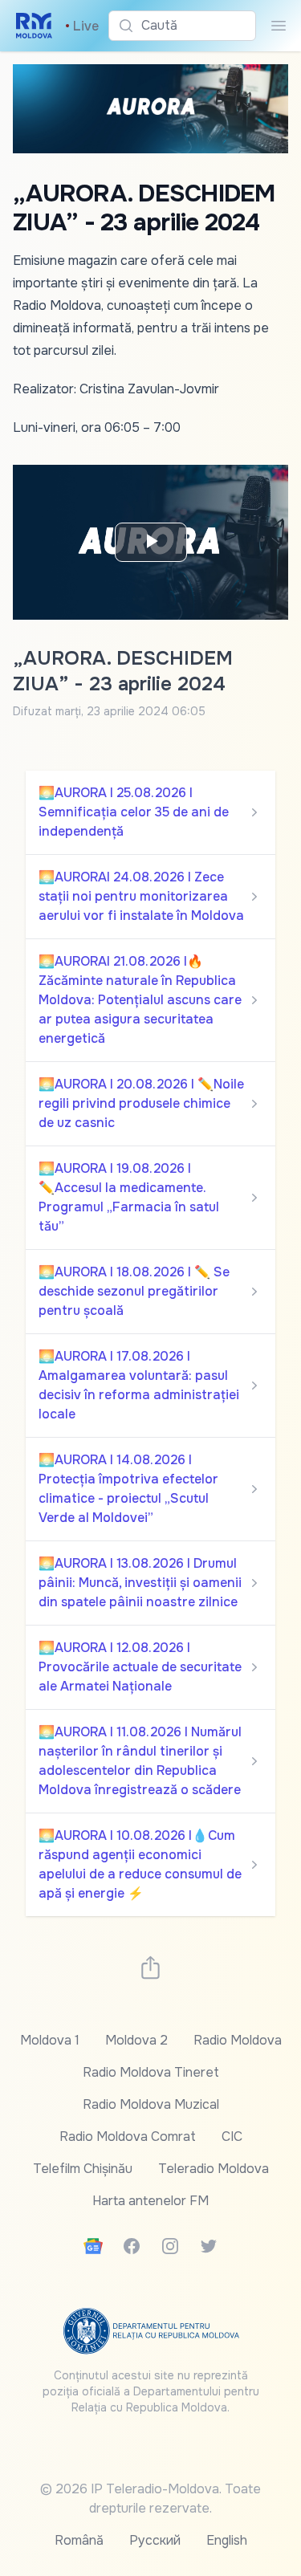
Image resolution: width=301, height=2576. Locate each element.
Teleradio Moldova (214, 2169)
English (227, 2540)
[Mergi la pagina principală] (34, 26)
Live (82, 26)
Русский (155, 2540)
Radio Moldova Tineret (151, 2072)
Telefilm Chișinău (83, 2169)
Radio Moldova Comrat (128, 2136)
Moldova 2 (136, 2040)
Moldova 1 (50, 2040)
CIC (232, 2136)
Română (79, 2540)
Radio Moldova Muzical (151, 2104)
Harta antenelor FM (150, 2201)
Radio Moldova (238, 2040)
